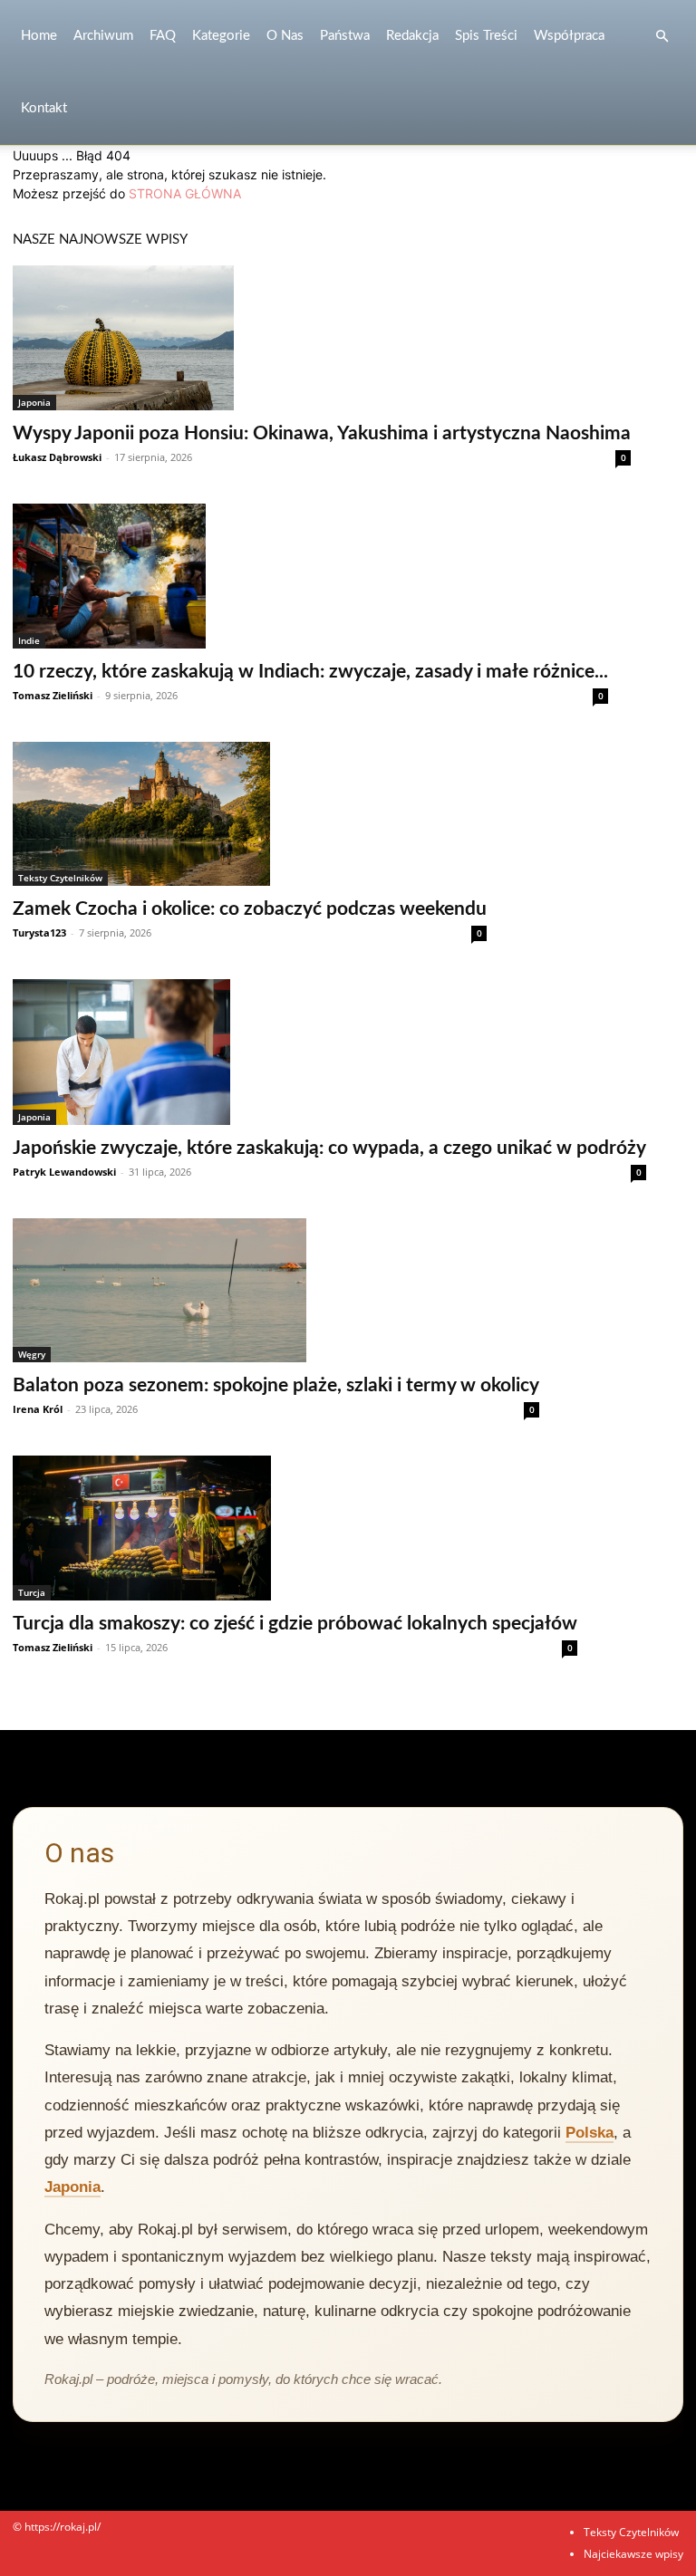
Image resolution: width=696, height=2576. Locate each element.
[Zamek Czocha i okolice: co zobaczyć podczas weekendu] (250, 814)
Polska (590, 2133)
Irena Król (38, 1409)
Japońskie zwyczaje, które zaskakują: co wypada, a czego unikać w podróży (329, 1148)
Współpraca (569, 36)
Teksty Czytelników (60, 878)
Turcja (32, 1592)
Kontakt (44, 108)
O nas (285, 36)
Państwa (345, 36)
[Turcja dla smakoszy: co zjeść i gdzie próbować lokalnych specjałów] (295, 1528)
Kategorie (221, 36)
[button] (662, 37)
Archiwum (103, 36)
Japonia (34, 402)
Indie (29, 640)
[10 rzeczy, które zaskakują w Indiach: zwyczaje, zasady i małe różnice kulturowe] (310, 576)
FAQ (163, 36)
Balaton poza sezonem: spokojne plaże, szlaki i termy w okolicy (276, 1385)
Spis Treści (486, 36)
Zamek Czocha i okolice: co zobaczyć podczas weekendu (250, 909)
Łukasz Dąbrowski (57, 457)
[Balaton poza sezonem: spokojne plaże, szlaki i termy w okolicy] (276, 1290)
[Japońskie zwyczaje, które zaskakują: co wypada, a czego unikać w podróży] (329, 1052)
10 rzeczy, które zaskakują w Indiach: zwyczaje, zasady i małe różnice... (310, 672)
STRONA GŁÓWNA (185, 193)
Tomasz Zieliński (53, 695)
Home (39, 36)
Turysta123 (39, 932)
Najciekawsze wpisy (633, 2554)
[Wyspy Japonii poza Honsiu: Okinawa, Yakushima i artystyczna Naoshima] (322, 338)
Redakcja (412, 36)
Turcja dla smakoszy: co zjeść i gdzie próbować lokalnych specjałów (295, 1624)
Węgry (32, 1354)
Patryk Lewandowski (64, 1172)
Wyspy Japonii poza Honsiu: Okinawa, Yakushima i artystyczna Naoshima (322, 433)
